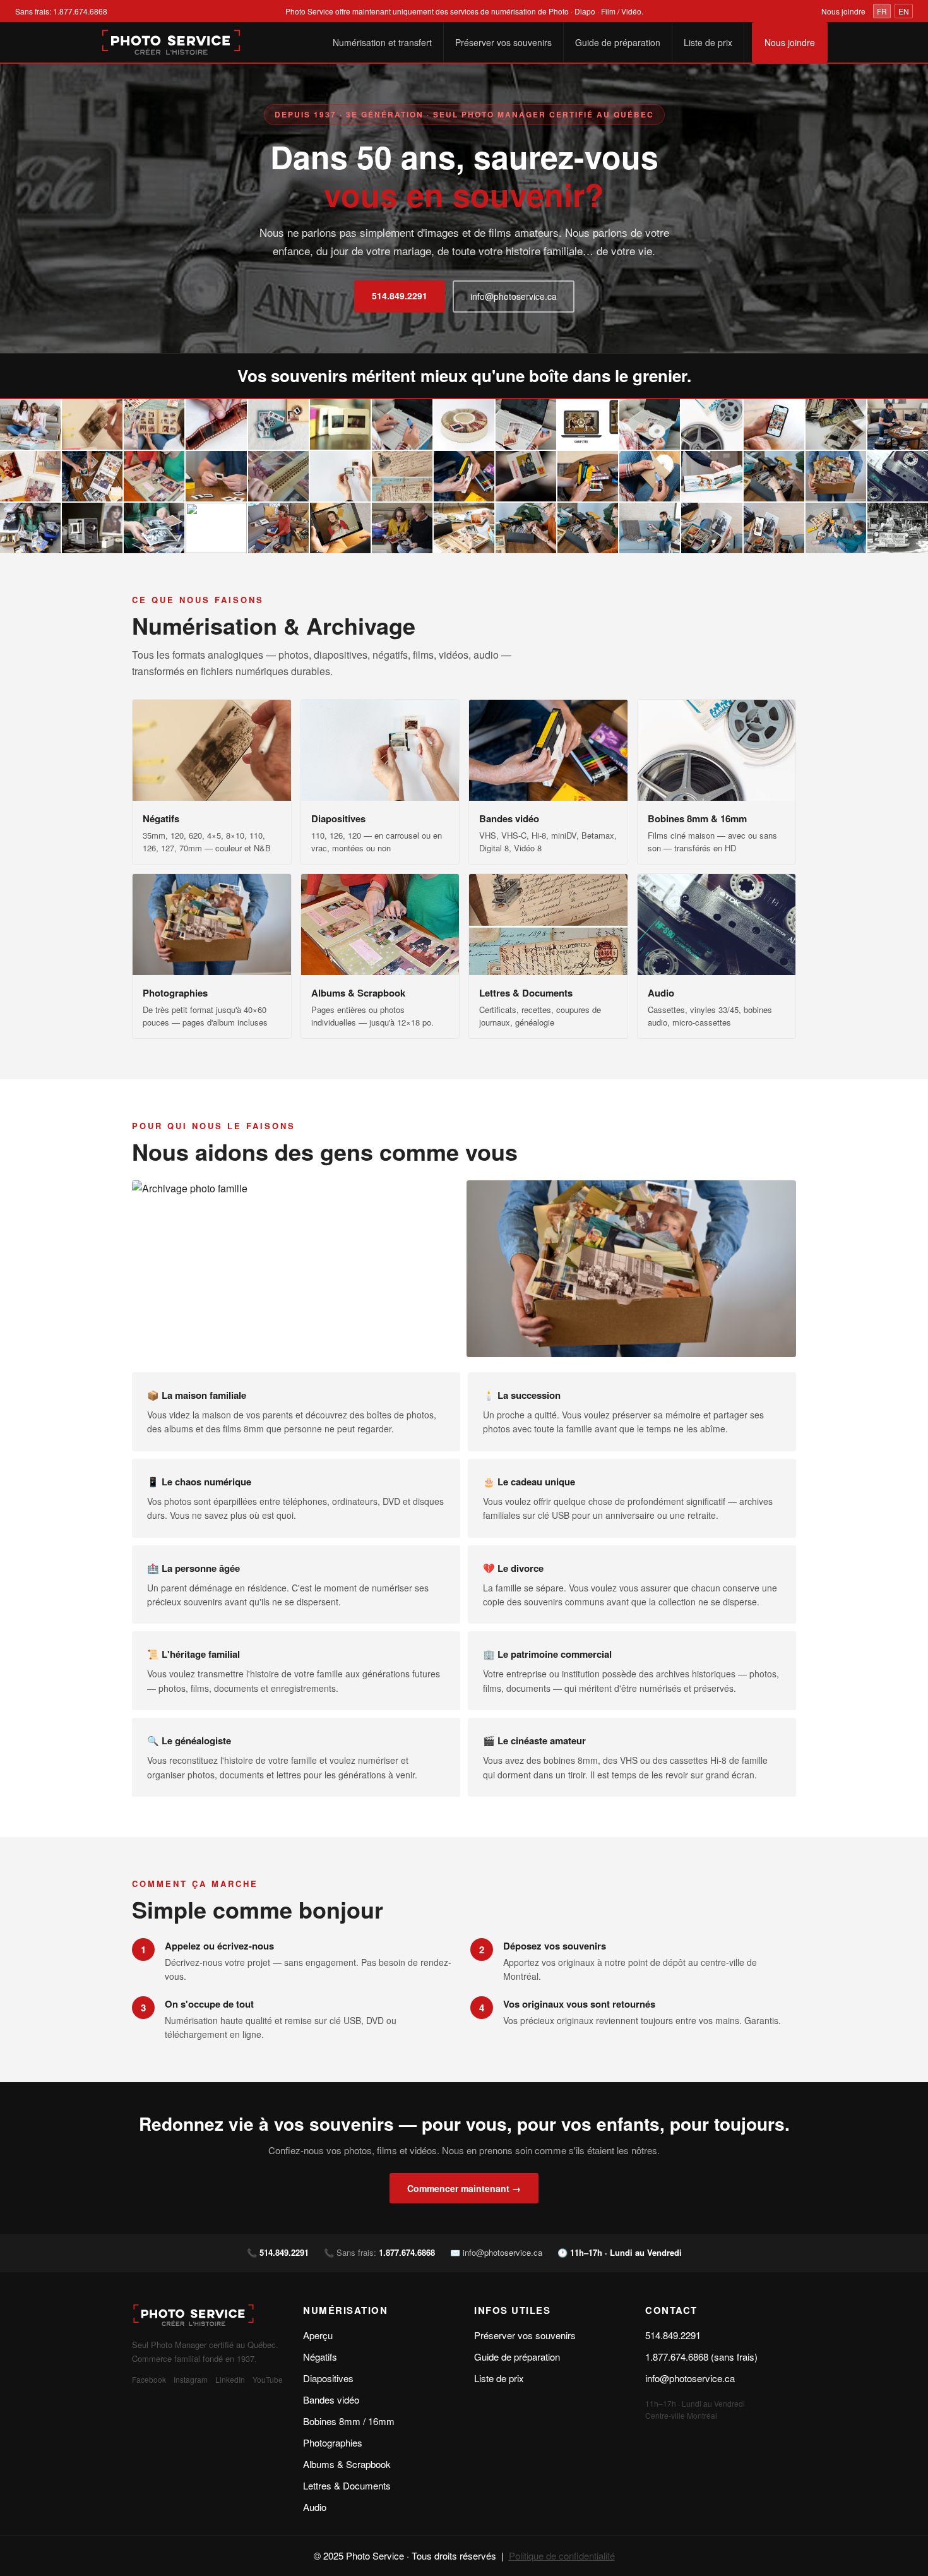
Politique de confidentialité (562, 2555)
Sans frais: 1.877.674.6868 (61, 11)
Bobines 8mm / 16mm (349, 2421)
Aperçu (318, 2335)
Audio (315, 2507)
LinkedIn (230, 2379)
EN (904, 11)
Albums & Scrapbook (347, 2464)
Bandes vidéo (331, 2399)
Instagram (191, 2379)
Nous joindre (843, 11)
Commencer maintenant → (464, 2188)
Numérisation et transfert (382, 42)
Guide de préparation (618, 42)
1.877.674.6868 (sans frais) (701, 2357)
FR (882, 11)
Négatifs (320, 2357)
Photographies (333, 2442)
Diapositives (328, 2378)
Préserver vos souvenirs (503, 42)
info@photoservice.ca (514, 296)
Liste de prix (708, 42)
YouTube (268, 2379)
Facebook (149, 2379)
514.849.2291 (400, 296)
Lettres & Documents (347, 2485)
